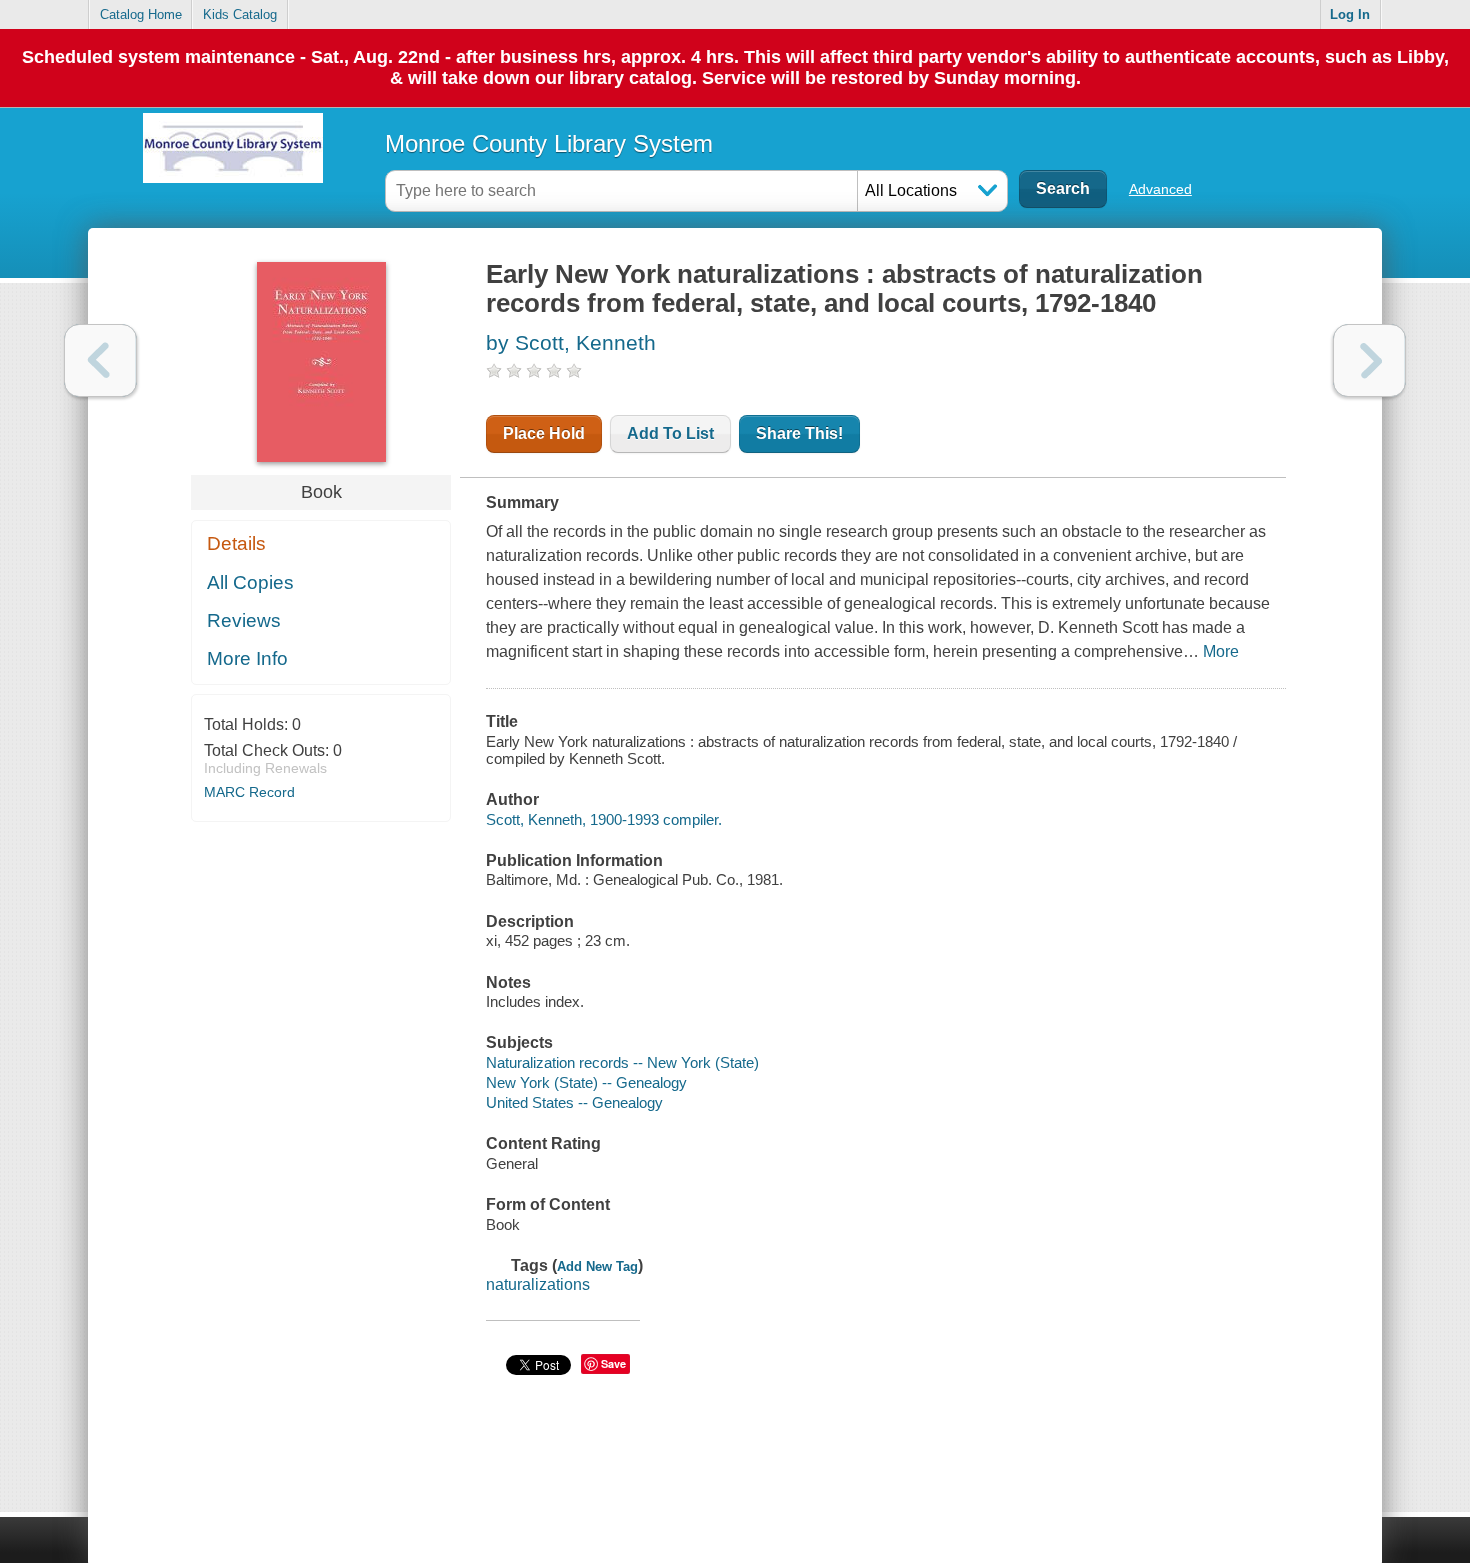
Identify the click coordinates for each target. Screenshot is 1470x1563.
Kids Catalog (240, 14)
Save (613, 1363)
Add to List (670, 433)
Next (1369, 360)
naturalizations (538, 1284)
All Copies (250, 582)
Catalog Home (141, 14)
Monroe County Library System (549, 143)
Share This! (799, 433)
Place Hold (544, 433)
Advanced (1160, 189)
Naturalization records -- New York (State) (622, 1062)
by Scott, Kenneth (571, 342)
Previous (100, 360)
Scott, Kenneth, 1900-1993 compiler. (604, 819)
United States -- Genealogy (574, 1102)
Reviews (244, 620)
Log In (1350, 14)
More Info (247, 658)
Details (236, 543)
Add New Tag (597, 1266)
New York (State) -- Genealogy (586, 1082)
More (1221, 651)
